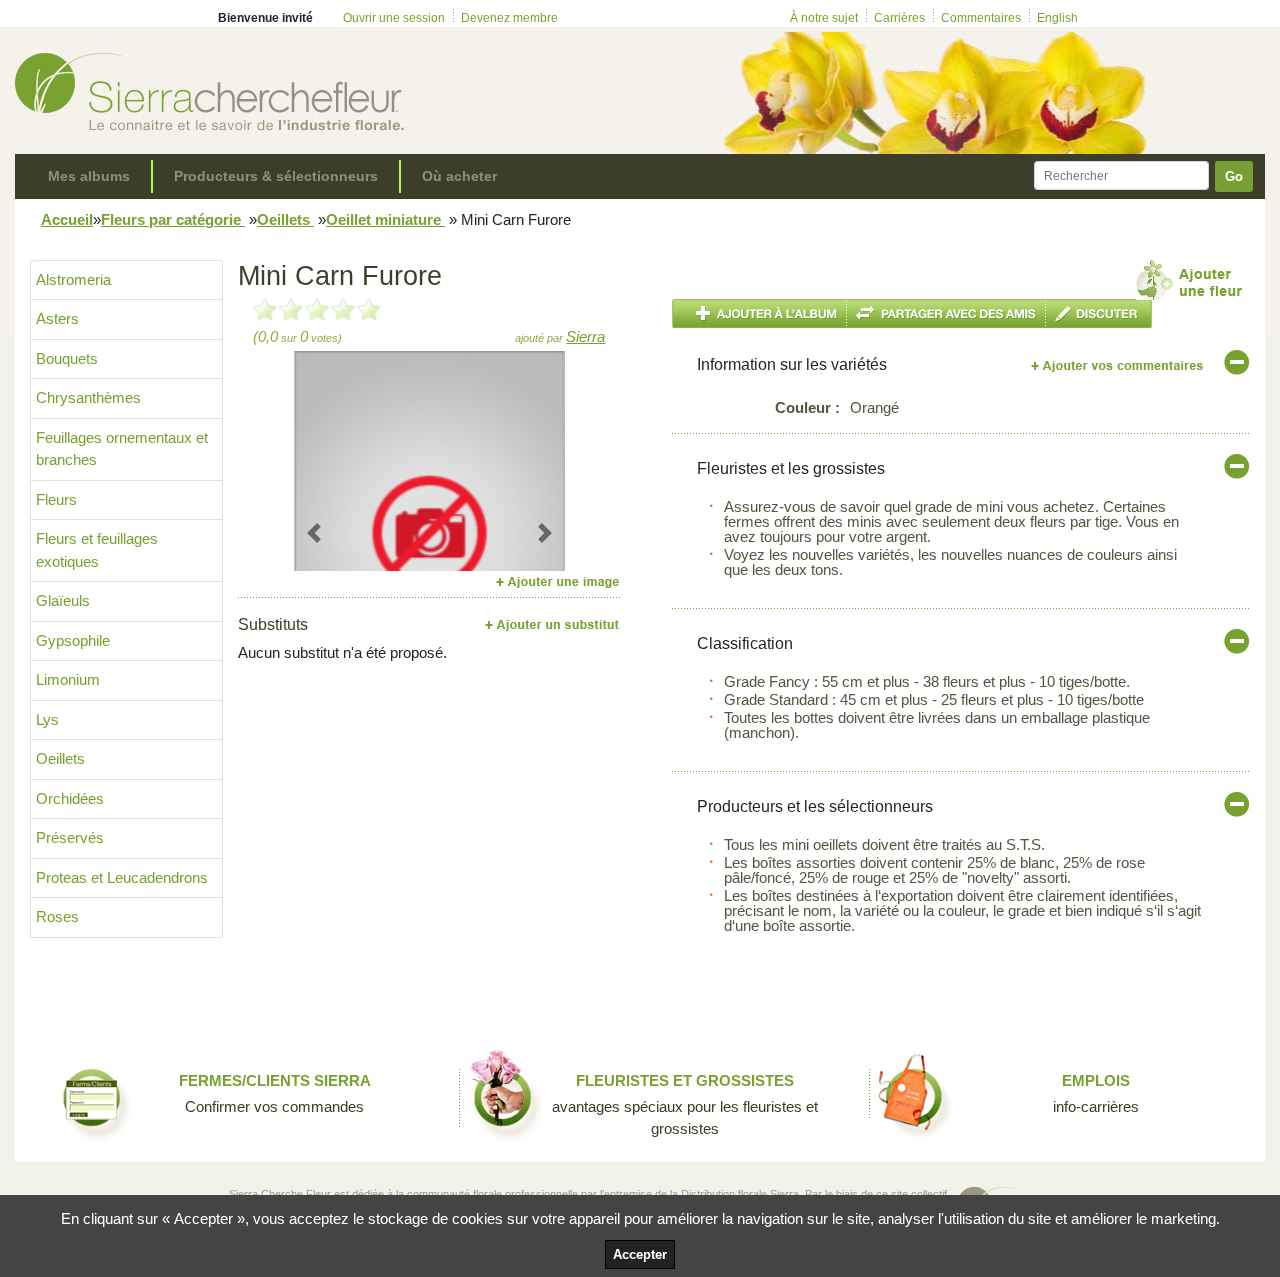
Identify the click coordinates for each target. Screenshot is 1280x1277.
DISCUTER (1099, 313)
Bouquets (67, 358)
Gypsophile (73, 640)
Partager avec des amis (946, 313)
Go (1234, 176)
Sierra (585, 336)
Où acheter (459, 176)
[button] (314, 532)
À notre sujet (824, 18)
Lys (47, 719)
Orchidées (70, 798)
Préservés (70, 837)
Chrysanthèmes (88, 397)
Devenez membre (509, 18)
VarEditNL (1118, 365)
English (1057, 18)
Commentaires (981, 18)
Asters (57, 318)
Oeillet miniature (385, 219)
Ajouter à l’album (759, 313)
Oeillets (285, 219)
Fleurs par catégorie (173, 219)
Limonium (68, 679)
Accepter (640, 1254)
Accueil (67, 219)
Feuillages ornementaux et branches (122, 449)
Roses (57, 916)
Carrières (899, 18)
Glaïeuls (63, 600)
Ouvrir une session (394, 18)
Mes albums (89, 176)
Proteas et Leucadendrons (122, 877)
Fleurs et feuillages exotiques (97, 550)
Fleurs (56, 499)
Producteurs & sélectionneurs (276, 176)
